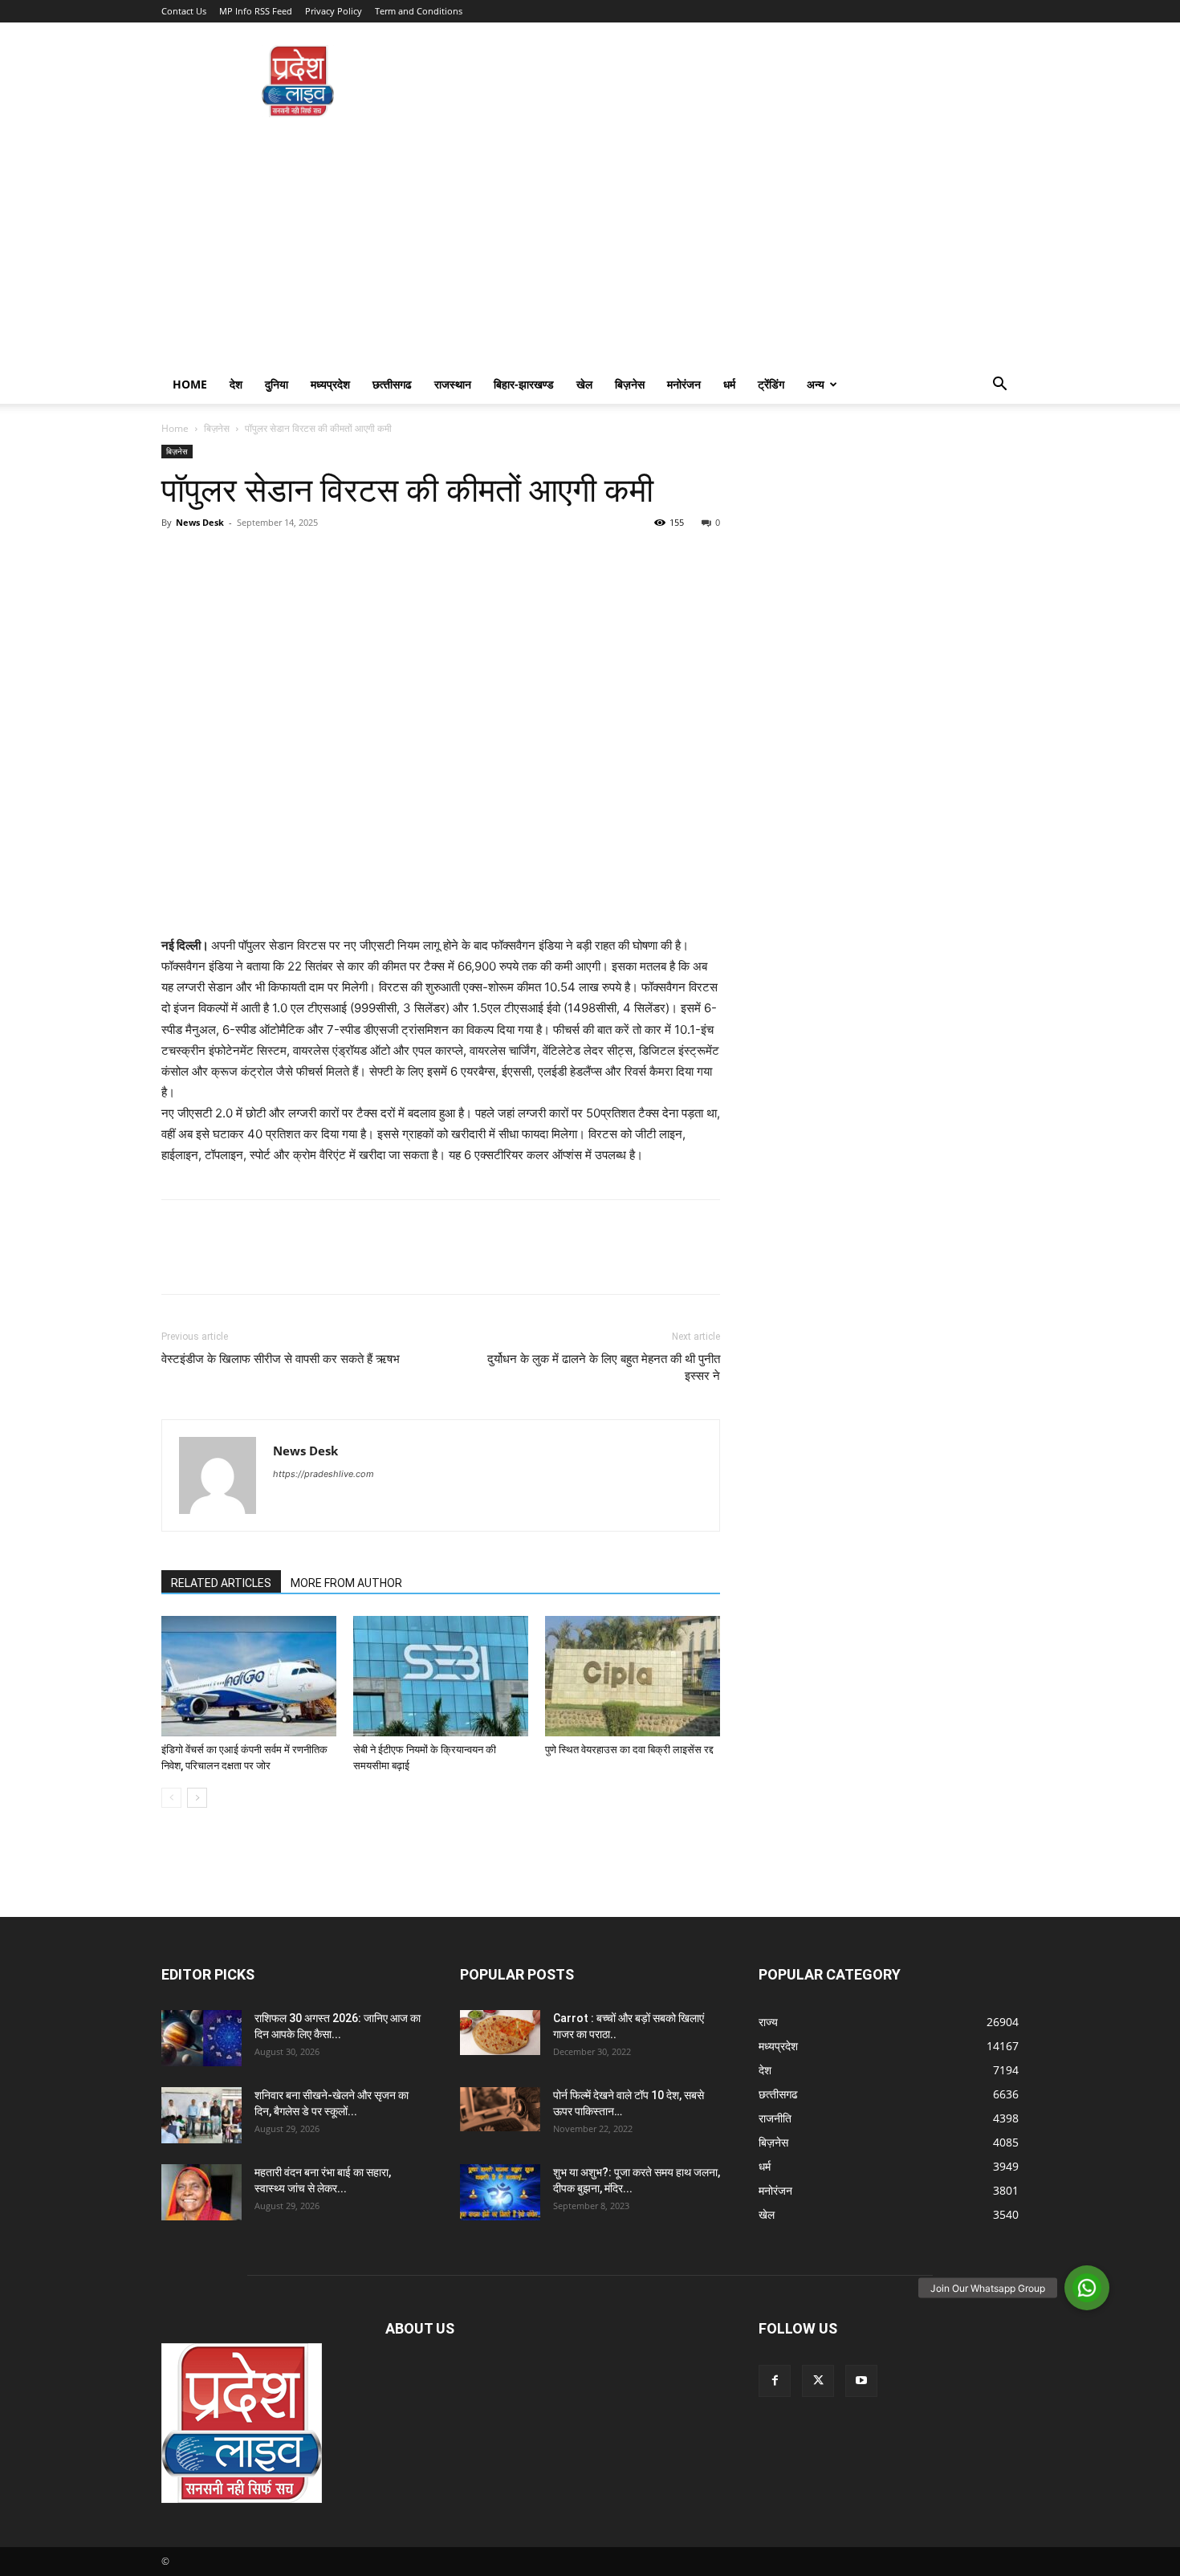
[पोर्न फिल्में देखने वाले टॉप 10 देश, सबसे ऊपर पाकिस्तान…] (500, 2109)
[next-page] (197, 1798)
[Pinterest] (251, 559)
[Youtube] (861, 2381)
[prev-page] (171, 1798)
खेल (584, 384)
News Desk (200, 522)
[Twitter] (214, 559)
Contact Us (184, 11)
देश (236, 384)
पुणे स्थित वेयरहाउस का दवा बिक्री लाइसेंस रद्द (631, 1750)
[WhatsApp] (288, 559)
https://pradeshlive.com (323, 1474)
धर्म (729, 384)
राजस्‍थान (453, 384)
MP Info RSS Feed (256, 11)
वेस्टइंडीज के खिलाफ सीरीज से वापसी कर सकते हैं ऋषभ (281, 1359)
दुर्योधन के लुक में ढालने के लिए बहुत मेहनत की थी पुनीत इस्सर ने (604, 1367)
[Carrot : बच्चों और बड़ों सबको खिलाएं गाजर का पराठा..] (500, 2033)
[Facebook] (177, 559)
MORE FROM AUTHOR (346, 1583)
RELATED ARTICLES (221, 1583)
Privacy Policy (334, 11)
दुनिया (277, 384)
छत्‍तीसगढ (392, 384)
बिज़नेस (630, 384)
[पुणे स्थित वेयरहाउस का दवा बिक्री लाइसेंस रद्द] (633, 1676)
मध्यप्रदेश (330, 384)
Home (190, 384)
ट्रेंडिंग (771, 384)
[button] (999, 386)
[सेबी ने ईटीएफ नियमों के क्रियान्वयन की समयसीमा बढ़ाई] (441, 1676)
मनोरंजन (684, 384)
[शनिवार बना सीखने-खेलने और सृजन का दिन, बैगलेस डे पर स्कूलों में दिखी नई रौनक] (201, 2115)
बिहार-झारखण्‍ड (524, 384)
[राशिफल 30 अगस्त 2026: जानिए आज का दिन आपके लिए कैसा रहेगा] (201, 2038)
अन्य (816, 384)
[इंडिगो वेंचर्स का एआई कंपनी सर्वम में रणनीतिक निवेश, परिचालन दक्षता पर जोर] (249, 1676)
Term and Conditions (419, 11)
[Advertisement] (590, 245)
